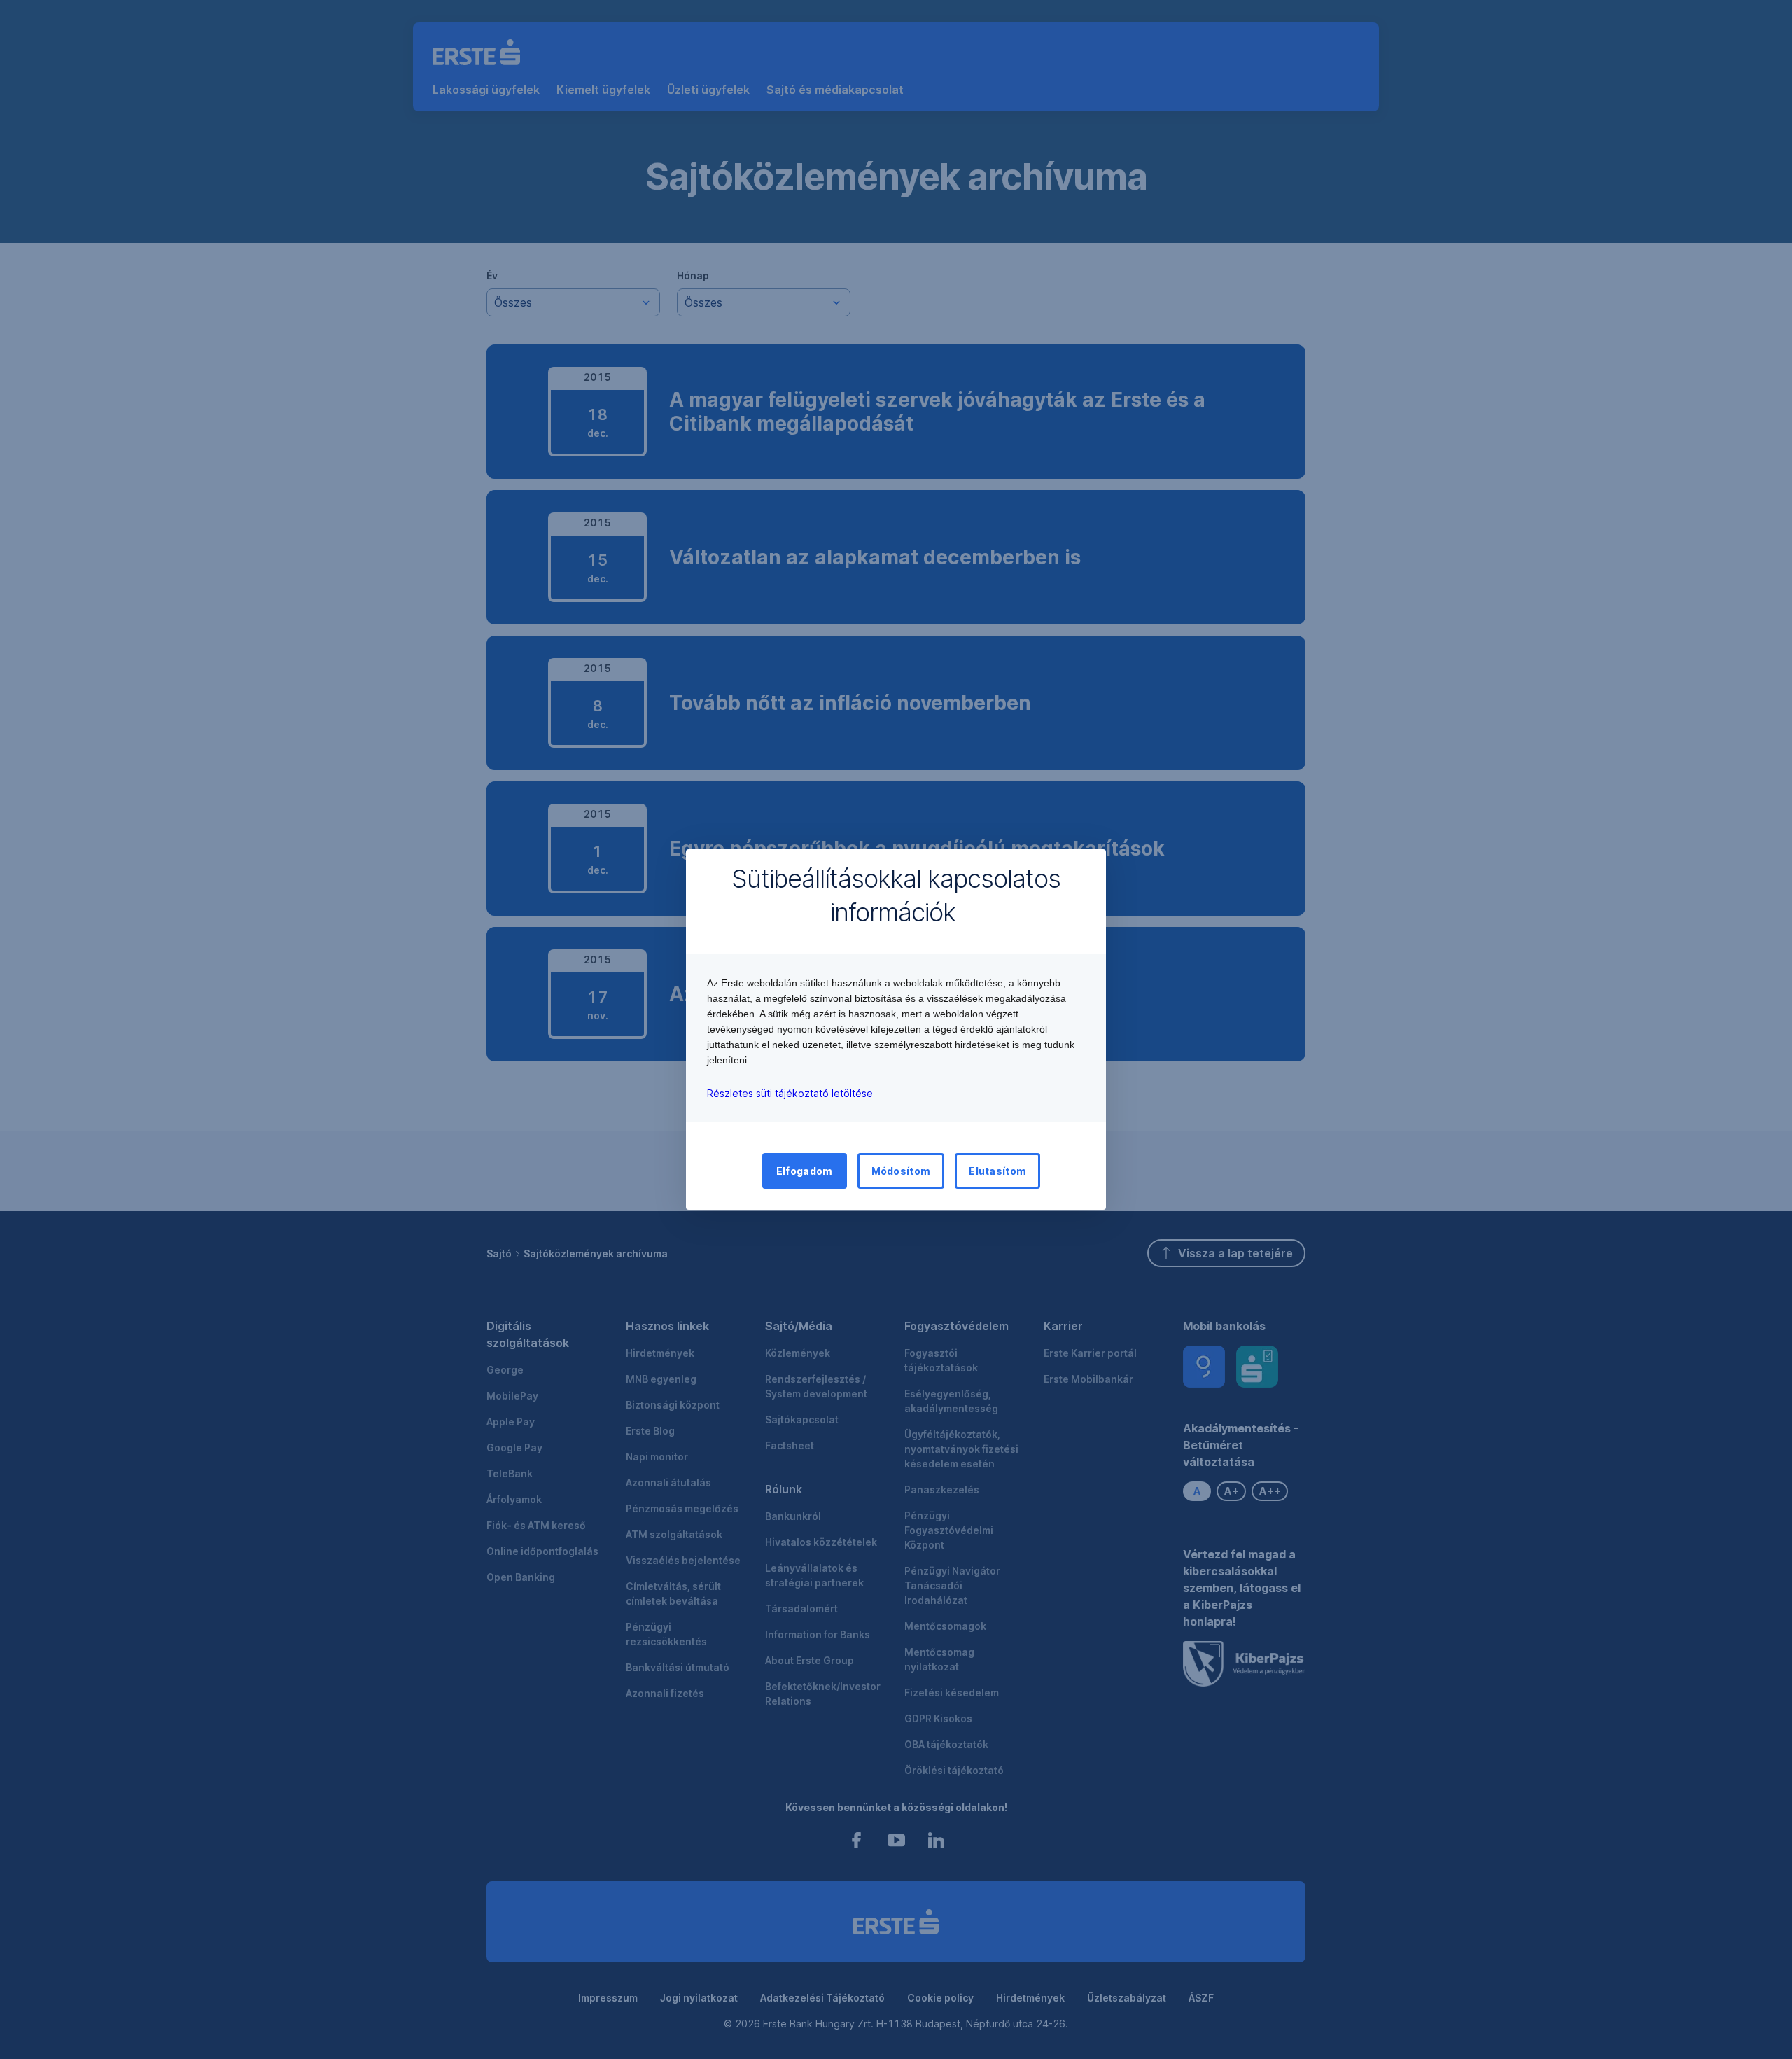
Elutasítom (997, 1171)
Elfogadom (805, 1171)
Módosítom (901, 1171)
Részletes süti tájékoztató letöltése (790, 1093)
